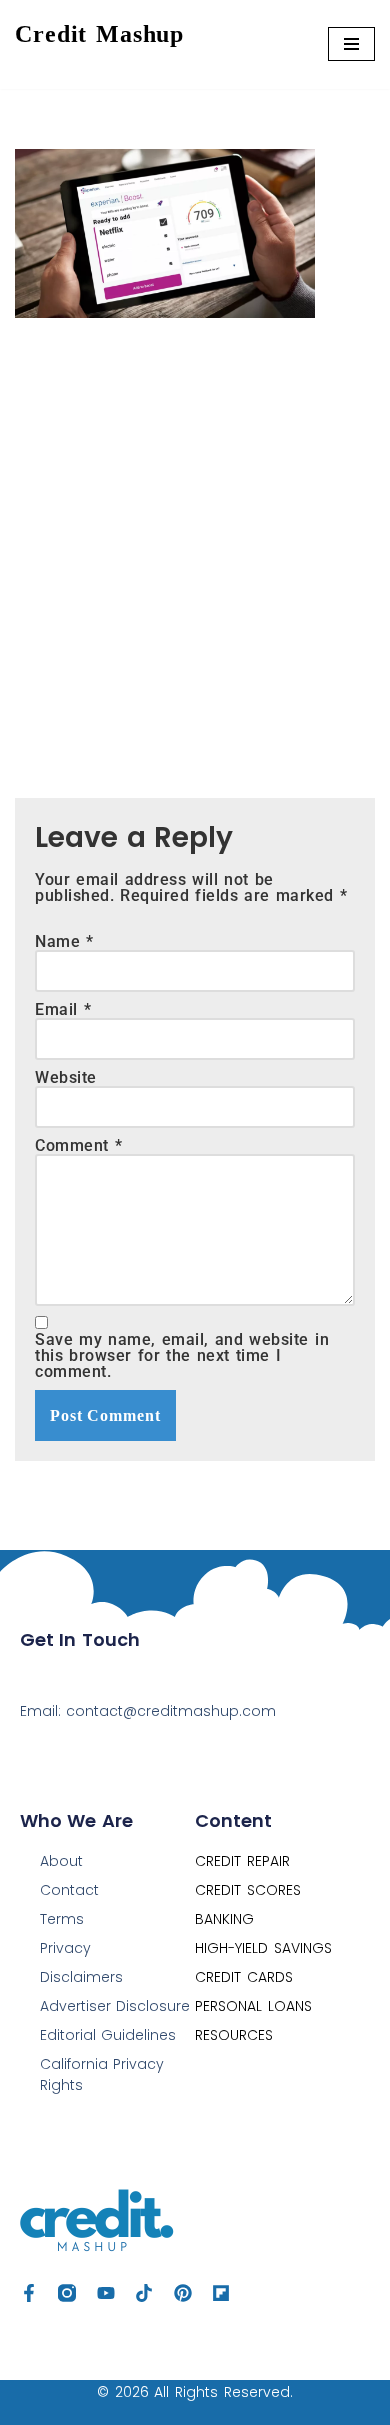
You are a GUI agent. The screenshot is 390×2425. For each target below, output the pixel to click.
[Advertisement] (195, 543)
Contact (69, 1890)
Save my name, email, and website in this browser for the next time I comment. (182, 1356)
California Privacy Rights (102, 2074)
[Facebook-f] (29, 2293)
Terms (62, 1919)
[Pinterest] (183, 2293)
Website (66, 1078)
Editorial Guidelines (108, 2035)
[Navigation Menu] (351, 44)
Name (64, 942)
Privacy (65, 1948)
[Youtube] (106, 2293)
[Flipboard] (221, 2293)
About (61, 1861)
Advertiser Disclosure (115, 2006)
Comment (78, 1146)
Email (63, 1010)
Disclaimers (81, 1977)
